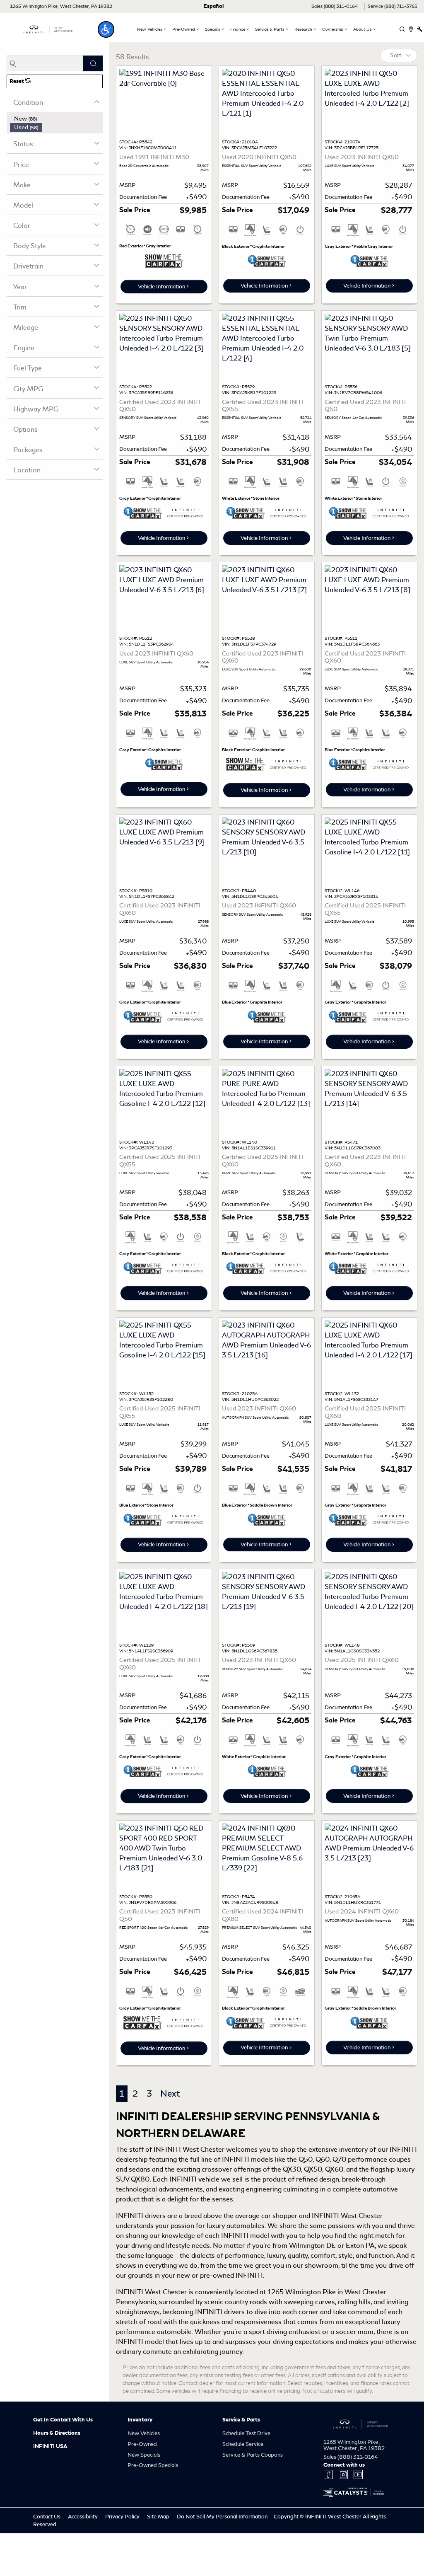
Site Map (159, 2517)
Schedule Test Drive (246, 2433)
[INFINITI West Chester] (48, 28)
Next (170, 2093)
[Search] (93, 63)
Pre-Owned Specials (153, 2465)
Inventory (140, 2420)
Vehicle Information (161, 287)
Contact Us (47, 2517)
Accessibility (83, 2517)
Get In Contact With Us (63, 2420)
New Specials (144, 2455)
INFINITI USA (50, 2446)
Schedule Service (243, 2444)
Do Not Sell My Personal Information (223, 2517)
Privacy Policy (123, 2517)
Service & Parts (241, 2420)
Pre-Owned (142, 2444)
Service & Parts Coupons (253, 2455)
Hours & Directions (57, 2433)
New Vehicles (144, 2433)
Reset (17, 81)
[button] (106, 29)
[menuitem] (56, 119)
